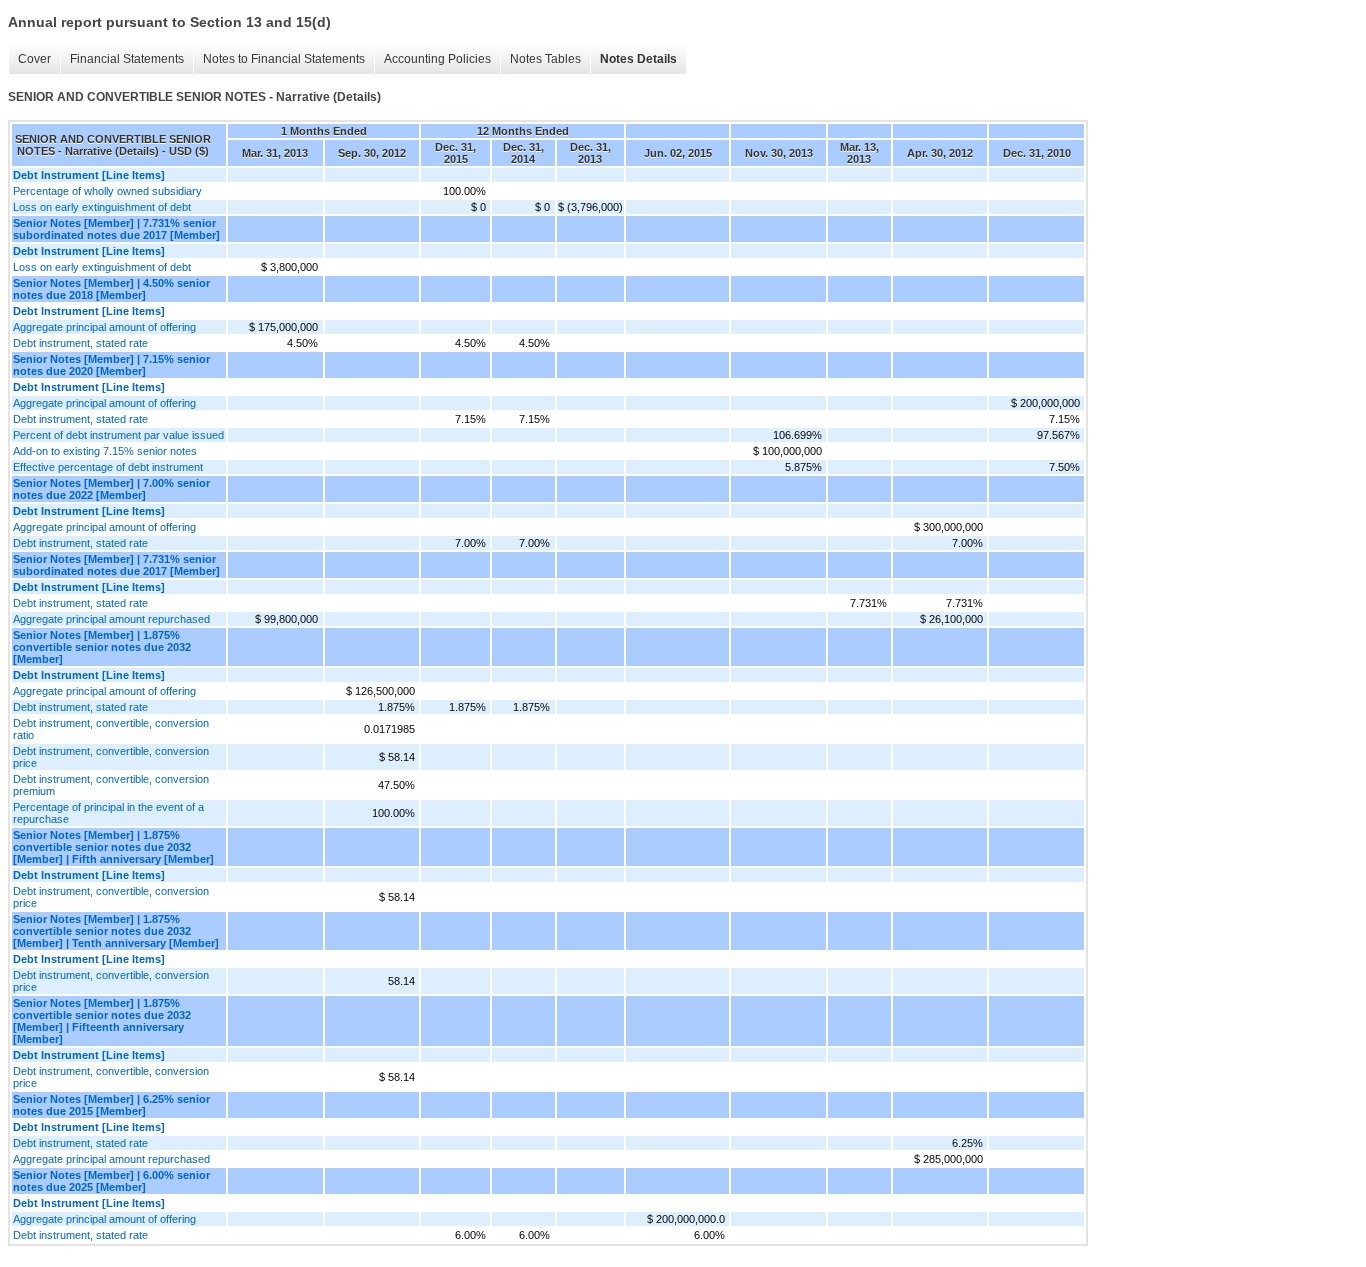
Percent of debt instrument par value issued (118, 435)
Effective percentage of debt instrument (108, 467)
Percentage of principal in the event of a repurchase (108, 813)
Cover (34, 59)
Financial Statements (127, 59)
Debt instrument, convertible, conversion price (111, 757)
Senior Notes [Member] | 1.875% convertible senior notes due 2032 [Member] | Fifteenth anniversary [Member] (102, 1021)
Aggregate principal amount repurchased (111, 619)
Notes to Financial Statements (284, 59)
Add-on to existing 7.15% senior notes (105, 451)
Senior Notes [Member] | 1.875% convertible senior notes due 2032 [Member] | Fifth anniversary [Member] (113, 847)
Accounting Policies (437, 59)
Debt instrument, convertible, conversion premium (111, 785)
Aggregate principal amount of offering (104, 327)
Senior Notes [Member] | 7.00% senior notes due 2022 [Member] (111, 489)
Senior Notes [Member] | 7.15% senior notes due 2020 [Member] (111, 365)
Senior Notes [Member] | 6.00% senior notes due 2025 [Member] (111, 1181)
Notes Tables (545, 59)
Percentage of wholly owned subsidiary (107, 191)
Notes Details (638, 59)
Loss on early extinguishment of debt (102, 207)
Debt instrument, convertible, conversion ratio (111, 729)
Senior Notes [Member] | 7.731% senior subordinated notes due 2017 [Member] (116, 229)
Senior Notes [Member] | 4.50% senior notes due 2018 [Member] (111, 289)
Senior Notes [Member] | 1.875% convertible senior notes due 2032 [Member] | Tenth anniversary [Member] (116, 931)
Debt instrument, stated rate (80, 343)
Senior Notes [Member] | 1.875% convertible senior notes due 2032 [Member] (102, 647)
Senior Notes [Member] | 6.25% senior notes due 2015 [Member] (111, 1105)
